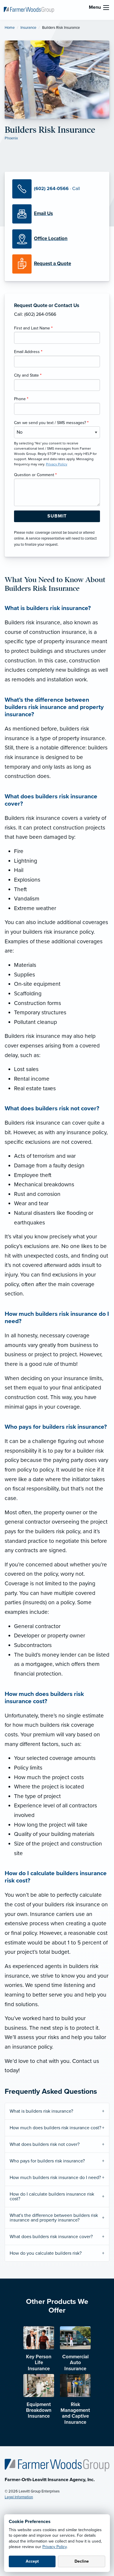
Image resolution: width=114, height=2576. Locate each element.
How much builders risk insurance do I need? (55, 2178)
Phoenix (11, 138)
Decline (82, 2561)
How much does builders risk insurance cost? (55, 2128)
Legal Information (19, 2497)
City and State (28, 375)
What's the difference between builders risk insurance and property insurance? (54, 2218)
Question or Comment (35, 475)
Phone (21, 399)
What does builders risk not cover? (45, 2144)
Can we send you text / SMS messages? (51, 423)
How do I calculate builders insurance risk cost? (52, 2196)
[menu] (106, 8)
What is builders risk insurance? (41, 2111)
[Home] (57, 2465)
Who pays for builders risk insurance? (47, 2161)
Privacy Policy (55, 2547)
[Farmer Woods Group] (29, 10)
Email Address (28, 352)
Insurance (28, 28)
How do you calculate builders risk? (46, 2253)
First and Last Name (33, 328)
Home (10, 28)
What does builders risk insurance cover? (51, 2237)
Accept (32, 2561)
